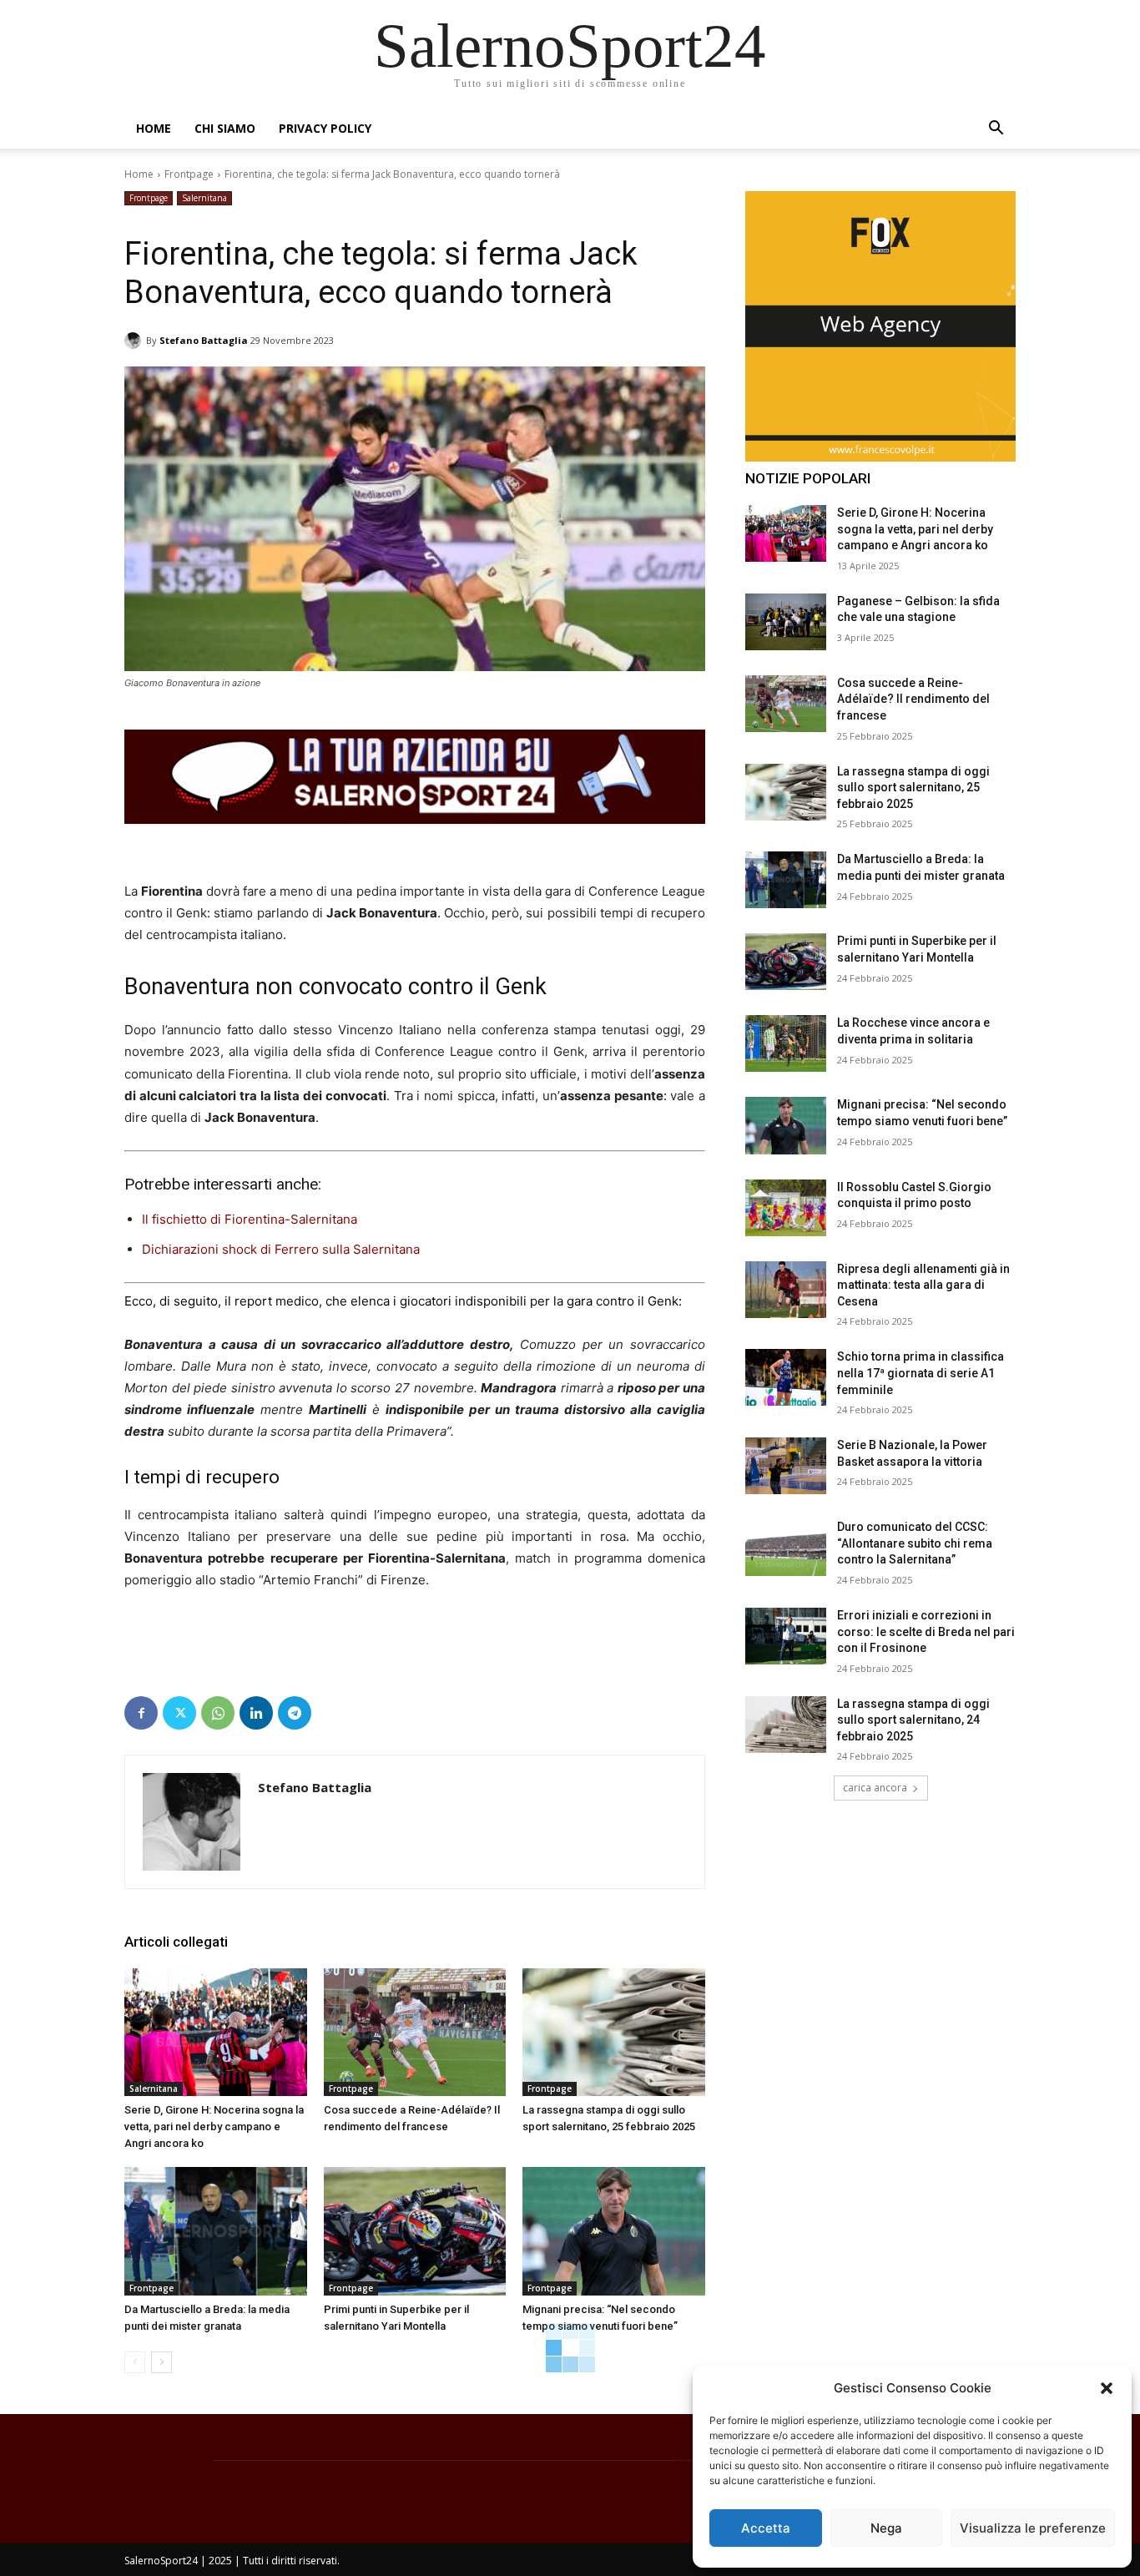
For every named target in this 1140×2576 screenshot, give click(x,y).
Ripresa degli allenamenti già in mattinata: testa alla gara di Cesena (923, 1285)
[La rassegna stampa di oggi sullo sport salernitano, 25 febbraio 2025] (614, 2032)
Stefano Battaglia (204, 340)
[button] (1107, 2388)
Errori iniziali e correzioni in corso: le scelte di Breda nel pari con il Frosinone (926, 1631)
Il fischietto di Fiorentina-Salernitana (250, 1219)
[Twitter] (179, 1713)
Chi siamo (225, 128)
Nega (886, 2528)
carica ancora (875, 1788)
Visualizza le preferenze (1033, 2528)
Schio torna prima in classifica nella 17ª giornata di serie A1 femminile (921, 1373)
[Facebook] (141, 1713)
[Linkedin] (256, 1713)
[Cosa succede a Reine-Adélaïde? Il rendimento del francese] (415, 2032)
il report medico (272, 1301)
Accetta (766, 2528)
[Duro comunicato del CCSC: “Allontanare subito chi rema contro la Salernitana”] (786, 1548)
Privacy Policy (325, 128)
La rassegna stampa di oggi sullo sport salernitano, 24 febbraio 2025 (913, 1720)
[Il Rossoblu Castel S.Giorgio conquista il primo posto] (786, 1208)
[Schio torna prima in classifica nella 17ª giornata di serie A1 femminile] (786, 1377)
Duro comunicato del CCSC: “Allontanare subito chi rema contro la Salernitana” (915, 1543)
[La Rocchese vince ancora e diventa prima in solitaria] (786, 1043)
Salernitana (204, 198)
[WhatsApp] (218, 1713)
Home (154, 128)
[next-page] (161, 2362)
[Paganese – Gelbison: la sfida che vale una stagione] (786, 622)
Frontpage (189, 174)
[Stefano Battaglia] (135, 341)
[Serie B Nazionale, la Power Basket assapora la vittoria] (786, 1466)
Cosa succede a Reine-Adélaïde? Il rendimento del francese (913, 699)
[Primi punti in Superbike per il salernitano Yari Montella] (415, 2231)
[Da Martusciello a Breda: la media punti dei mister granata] (216, 2231)
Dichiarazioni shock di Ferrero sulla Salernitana (281, 1249)
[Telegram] (295, 1713)
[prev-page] (135, 2362)
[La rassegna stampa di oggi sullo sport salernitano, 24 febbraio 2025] (786, 1725)
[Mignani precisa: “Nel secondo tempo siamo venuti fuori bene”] (614, 2231)
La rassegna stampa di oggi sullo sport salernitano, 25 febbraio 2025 (913, 788)
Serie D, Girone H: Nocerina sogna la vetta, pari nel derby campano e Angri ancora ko (214, 2126)
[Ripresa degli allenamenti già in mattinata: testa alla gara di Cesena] (786, 1290)
